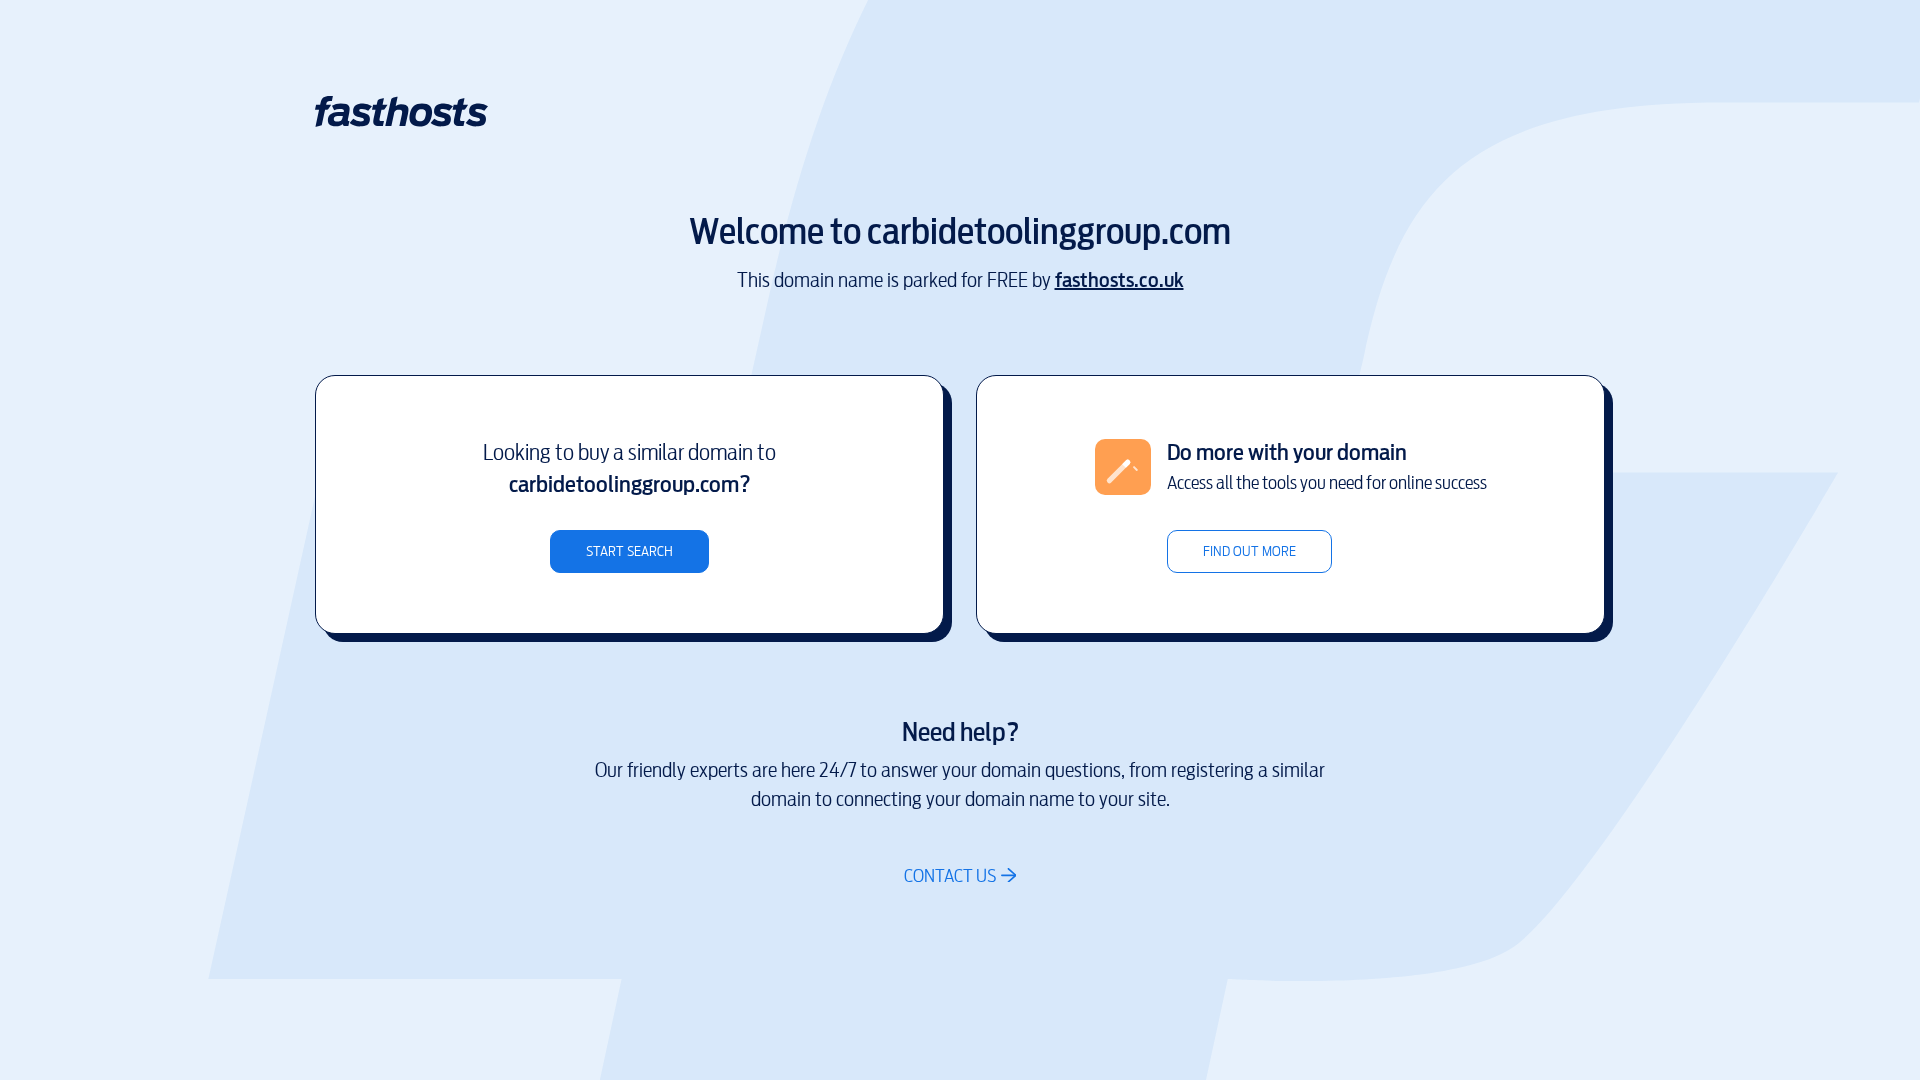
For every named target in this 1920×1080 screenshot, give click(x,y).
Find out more (1249, 551)
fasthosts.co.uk (1119, 280)
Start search (629, 551)
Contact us (950, 875)
